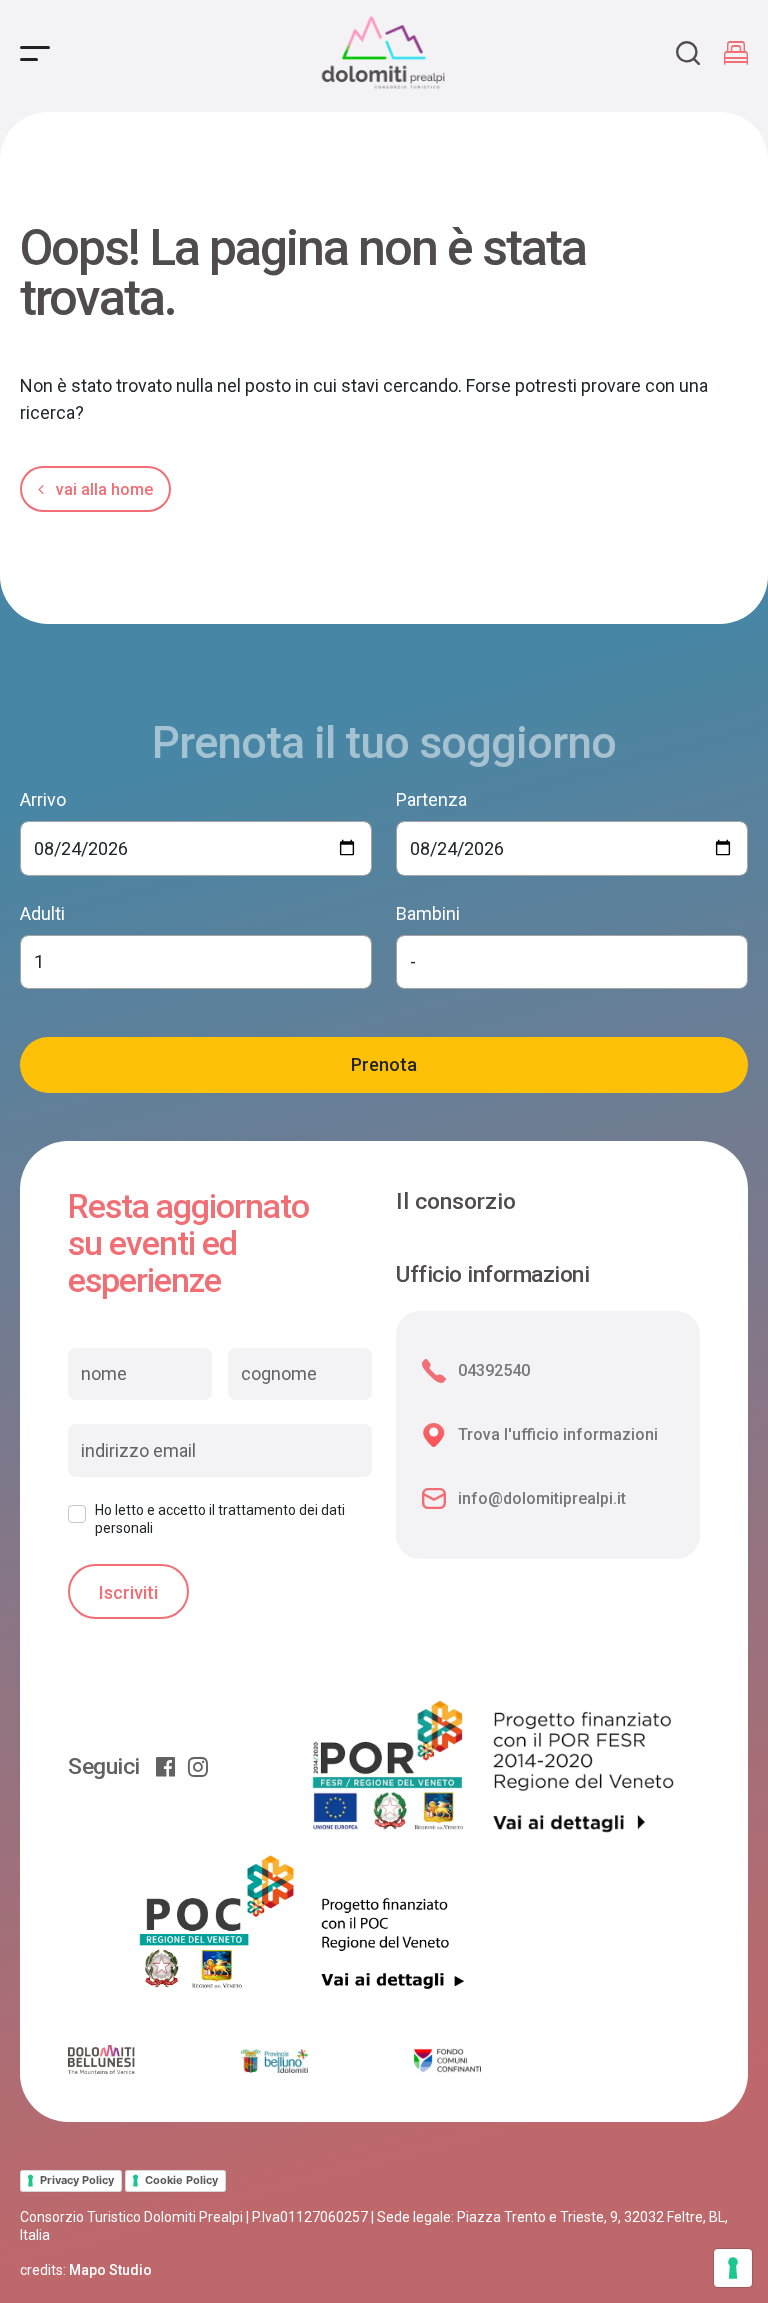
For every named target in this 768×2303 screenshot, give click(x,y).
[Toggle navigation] (35, 53)
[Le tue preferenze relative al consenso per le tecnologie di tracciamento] (733, 2268)
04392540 (494, 1370)
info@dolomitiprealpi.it (542, 1498)
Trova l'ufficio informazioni (558, 1434)
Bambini (428, 913)
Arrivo (43, 799)
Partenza (431, 799)
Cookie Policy (181, 2180)
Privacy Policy (77, 2180)
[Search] (688, 53)
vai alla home (102, 489)
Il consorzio (456, 1201)
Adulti (42, 913)
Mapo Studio (110, 2270)
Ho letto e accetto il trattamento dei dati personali (220, 1519)
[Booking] (736, 53)
